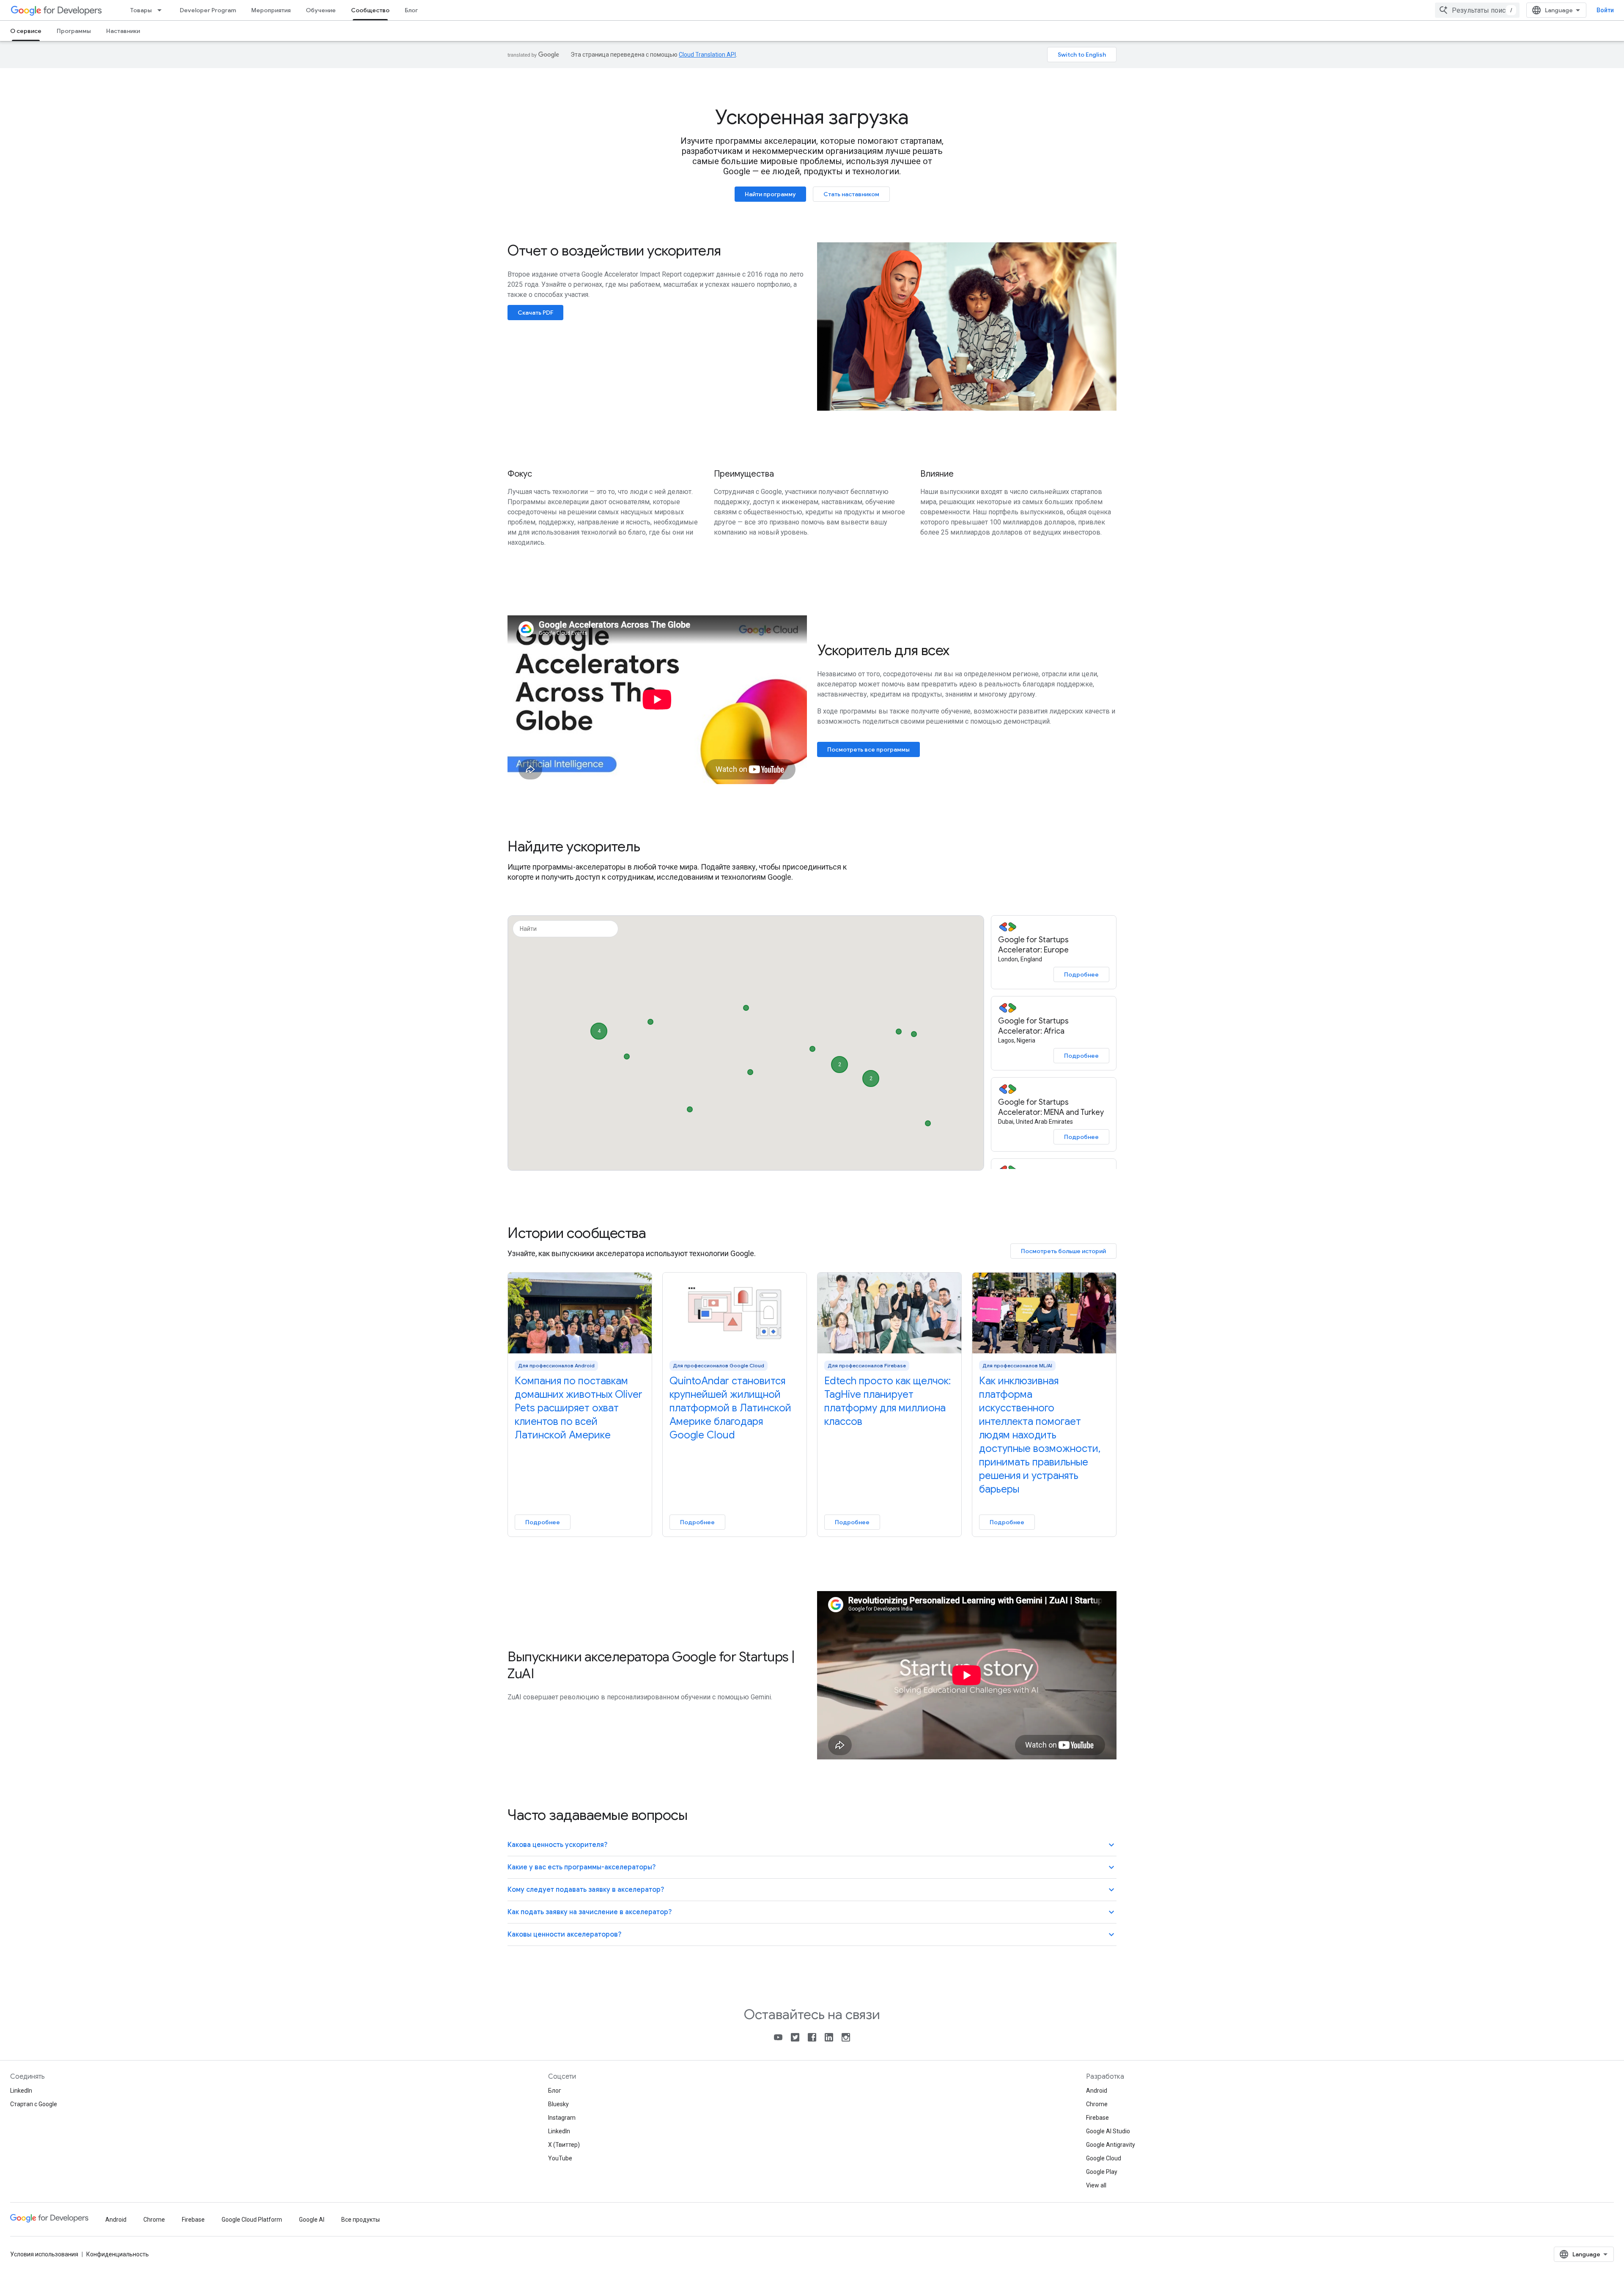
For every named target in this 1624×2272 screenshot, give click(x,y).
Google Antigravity (1111, 2145)
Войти (1605, 10)
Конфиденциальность (118, 2254)
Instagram (562, 2118)
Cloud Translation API (707, 55)
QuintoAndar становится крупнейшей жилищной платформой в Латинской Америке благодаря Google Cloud (730, 1408)
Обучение (321, 10)
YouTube (560, 2158)
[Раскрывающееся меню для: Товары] (162, 10)
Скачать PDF (535, 313)
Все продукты (361, 2220)
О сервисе (26, 31)
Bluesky (558, 2104)
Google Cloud (1104, 2158)
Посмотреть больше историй (1063, 1251)
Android (1097, 2091)
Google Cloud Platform (252, 2220)
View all (1096, 2185)
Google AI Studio (1108, 2131)
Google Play (1102, 2172)
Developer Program (208, 10)
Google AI (312, 2220)
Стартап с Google (34, 2104)
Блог (411, 10)
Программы (74, 31)
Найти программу (770, 194)
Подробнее (1081, 974)
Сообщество (370, 10)
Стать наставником (851, 194)
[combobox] (1477, 10)
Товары (141, 10)
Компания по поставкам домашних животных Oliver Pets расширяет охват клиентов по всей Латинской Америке (579, 1408)
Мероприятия (271, 10)
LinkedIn (21, 2091)
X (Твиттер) (564, 2145)
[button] (650, 1020)
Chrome (1097, 2104)
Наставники (123, 31)
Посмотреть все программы (868, 749)
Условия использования (44, 2254)
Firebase (1097, 2118)
